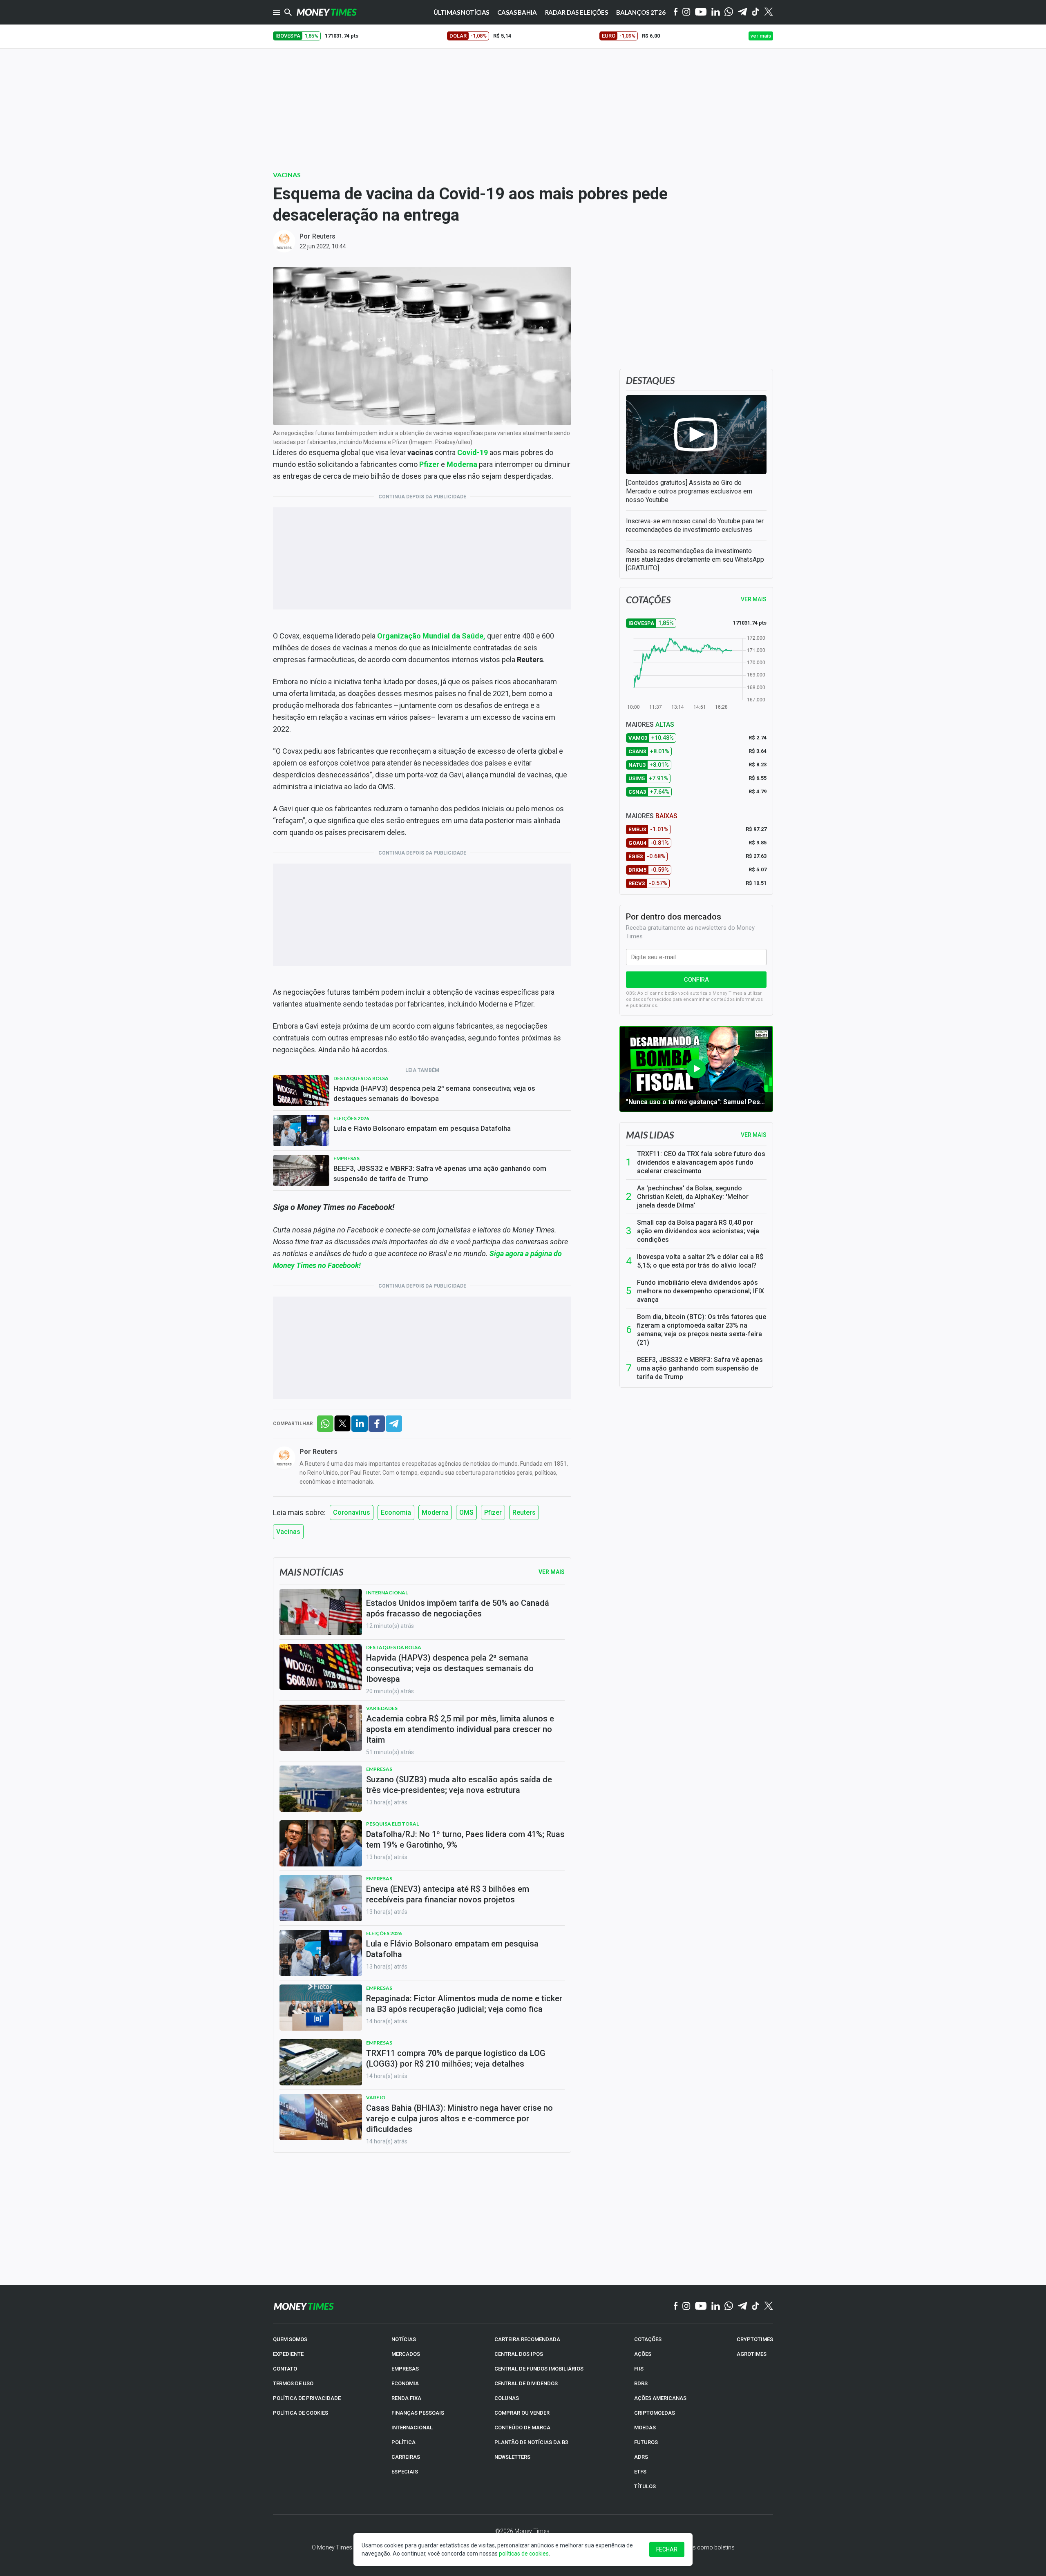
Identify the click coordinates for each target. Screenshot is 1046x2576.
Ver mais (754, 1135)
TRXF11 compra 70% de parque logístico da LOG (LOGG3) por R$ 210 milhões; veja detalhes (456, 2058)
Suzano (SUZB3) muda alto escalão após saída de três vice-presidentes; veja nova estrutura (459, 1785)
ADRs (641, 2457)
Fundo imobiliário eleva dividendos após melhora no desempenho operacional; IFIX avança (701, 1291)
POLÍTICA (403, 2442)
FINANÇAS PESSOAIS (418, 2413)
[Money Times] (326, 12)
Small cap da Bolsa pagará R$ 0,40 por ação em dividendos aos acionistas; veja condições (698, 1231)
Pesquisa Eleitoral (392, 1824)
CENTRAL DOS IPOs (519, 2354)
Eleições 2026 (351, 1118)
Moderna (435, 1512)
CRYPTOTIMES (755, 2339)
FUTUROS (646, 2442)
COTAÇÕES (648, 2339)
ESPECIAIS (405, 2472)
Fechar (667, 2549)
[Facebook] (676, 12)
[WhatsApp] (729, 12)
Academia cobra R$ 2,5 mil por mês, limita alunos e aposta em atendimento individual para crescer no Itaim (460, 1729)
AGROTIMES (752, 2354)
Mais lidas (650, 1135)
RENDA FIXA (406, 2398)
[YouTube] (701, 12)
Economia (396, 1512)
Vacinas (287, 175)
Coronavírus (352, 1512)
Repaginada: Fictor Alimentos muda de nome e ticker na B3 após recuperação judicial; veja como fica (464, 2004)
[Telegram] (742, 12)
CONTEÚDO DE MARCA (522, 2428)
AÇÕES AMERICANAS (660, 2398)
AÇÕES (643, 2354)
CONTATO (285, 2369)
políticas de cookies (524, 2554)
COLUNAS (507, 2398)
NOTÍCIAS (404, 2339)
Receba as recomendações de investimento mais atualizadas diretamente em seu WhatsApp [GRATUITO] (695, 559)
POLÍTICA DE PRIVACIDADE (307, 2398)
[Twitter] (768, 12)
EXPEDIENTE (288, 2354)
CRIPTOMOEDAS (655, 2413)
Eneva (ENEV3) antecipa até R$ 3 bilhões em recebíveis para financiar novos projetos (448, 1894)
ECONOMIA (405, 2383)
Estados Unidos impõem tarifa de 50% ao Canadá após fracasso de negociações (458, 1608)
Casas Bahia (517, 12)
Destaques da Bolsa (361, 1078)
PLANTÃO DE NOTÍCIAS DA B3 (531, 2442)
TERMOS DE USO (293, 2383)
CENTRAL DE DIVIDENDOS (526, 2383)
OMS (466, 1512)
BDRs (641, 2383)
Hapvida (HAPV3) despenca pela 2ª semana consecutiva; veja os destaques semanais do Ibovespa (434, 1093)
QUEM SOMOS (290, 2339)
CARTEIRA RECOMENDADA (527, 2339)
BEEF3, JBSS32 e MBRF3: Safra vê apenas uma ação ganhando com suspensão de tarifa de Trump (440, 1173)
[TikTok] (756, 2306)
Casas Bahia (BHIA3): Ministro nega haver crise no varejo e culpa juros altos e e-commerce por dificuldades (459, 2118)
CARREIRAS (406, 2457)
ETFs (640, 2472)
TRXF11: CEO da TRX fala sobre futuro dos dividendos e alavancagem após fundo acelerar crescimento (701, 1162)
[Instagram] (686, 12)
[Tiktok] (756, 12)
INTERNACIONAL (412, 2428)
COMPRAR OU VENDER (522, 2413)
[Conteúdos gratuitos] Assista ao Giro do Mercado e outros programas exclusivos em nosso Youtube (689, 491)
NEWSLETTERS (512, 2457)
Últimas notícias (462, 12)
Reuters (324, 236)
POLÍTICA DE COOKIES (301, 2413)
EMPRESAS (405, 2369)
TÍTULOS (645, 2486)
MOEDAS (645, 2428)
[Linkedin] (716, 12)
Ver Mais (552, 1572)
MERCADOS (406, 2354)
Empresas (346, 1158)
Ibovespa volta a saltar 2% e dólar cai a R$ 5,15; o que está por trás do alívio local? (700, 1261)
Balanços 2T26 (641, 12)
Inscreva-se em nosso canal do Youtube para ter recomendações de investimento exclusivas (695, 525)
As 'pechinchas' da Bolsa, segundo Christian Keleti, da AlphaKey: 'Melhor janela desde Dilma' (693, 1197)
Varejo (376, 2097)
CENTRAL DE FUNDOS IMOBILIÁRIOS (539, 2369)
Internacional (387, 1593)
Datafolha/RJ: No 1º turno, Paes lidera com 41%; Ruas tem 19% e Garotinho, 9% (465, 1839)
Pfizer (493, 1512)
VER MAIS (754, 599)
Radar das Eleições (577, 12)
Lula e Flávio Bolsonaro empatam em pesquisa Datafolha (422, 1128)
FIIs (639, 2369)
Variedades (382, 1708)
